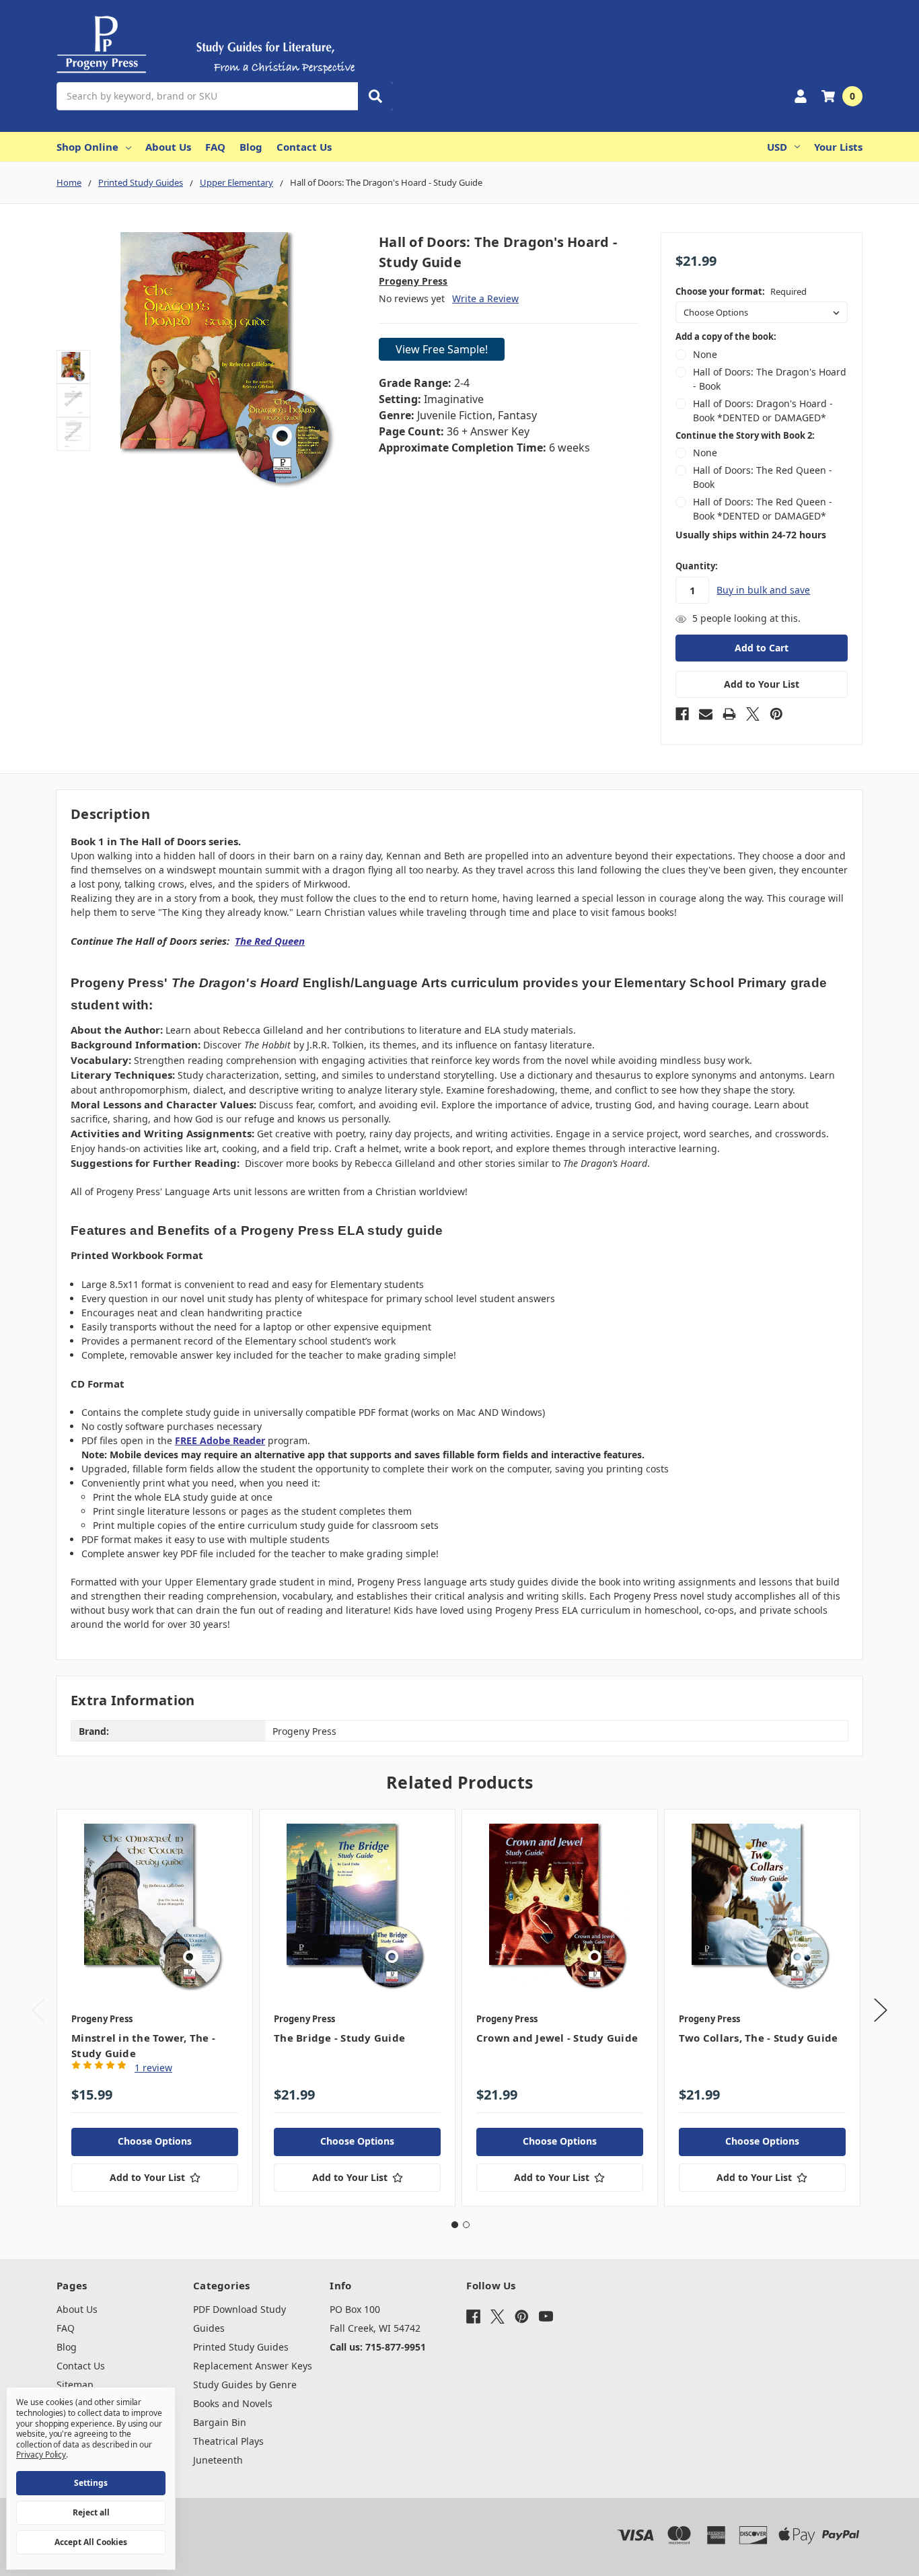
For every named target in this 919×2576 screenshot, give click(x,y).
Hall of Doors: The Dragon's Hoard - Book (770, 379)
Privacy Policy (41, 2455)
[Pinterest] (776, 714)
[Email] (706, 714)
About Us (168, 147)
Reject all (91, 2512)
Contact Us (304, 147)
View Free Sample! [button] (442, 349)
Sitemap (75, 2385)
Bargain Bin (220, 2422)
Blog (251, 147)
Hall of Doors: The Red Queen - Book (763, 477)
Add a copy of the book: (726, 336)
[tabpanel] (154, 2008)
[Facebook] (682, 714)
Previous (38, 2010)
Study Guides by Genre (245, 2385)
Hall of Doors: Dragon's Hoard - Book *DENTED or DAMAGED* (763, 410)
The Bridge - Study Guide (339, 2038)
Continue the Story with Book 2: (745, 435)
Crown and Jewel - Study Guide (557, 2038)
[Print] (729, 714)
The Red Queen (270, 941)
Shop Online (87, 147)
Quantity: (697, 566)
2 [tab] (466, 2225)
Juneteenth (218, 2460)
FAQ (215, 147)
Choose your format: (741, 291)
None (705, 354)
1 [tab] (455, 2225)
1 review (153, 2068)
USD (777, 147)
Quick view (155, 1906)
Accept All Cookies (91, 2542)
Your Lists (838, 147)
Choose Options (155, 2141)
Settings (91, 2483)
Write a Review (485, 298)
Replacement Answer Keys (253, 2366)
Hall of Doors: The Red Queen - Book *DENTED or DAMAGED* (763, 509)
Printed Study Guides (241, 2347)
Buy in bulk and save (763, 590)
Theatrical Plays (228, 2441)
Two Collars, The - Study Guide (759, 2038)
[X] (753, 714)
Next (881, 2010)
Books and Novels (233, 2403)
